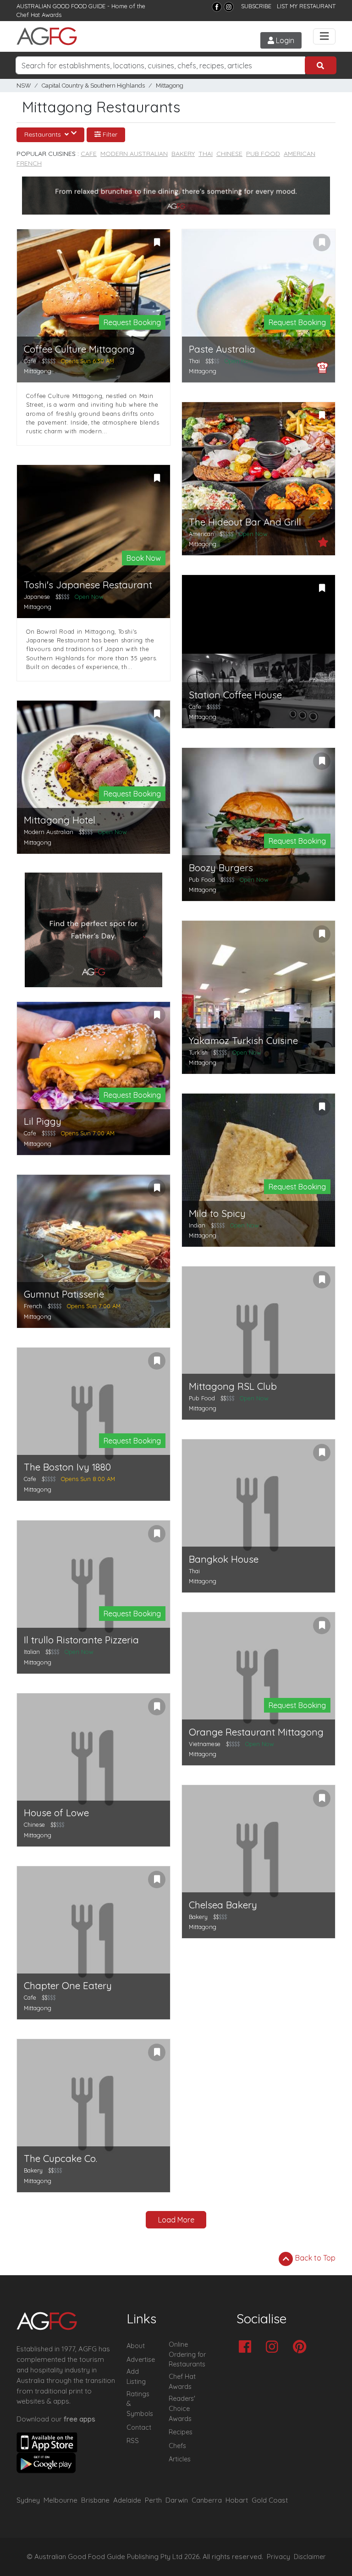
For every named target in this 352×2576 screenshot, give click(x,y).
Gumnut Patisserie (64, 1294)
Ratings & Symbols (140, 2404)
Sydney (28, 2500)
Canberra (207, 2500)
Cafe (89, 154)
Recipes (181, 2432)
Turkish (198, 1052)
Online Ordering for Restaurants (187, 2354)
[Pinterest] (302, 2347)
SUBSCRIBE (256, 6)
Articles (180, 2459)
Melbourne (60, 2500)
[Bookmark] (157, 243)
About (136, 2346)
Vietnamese (205, 1744)
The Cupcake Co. (60, 2159)
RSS (133, 2441)
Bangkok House (224, 1559)
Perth (153, 2500)
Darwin (177, 2500)
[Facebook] (217, 7)
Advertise (141, 2360)
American (300, 154)
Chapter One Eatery (68, 1986)
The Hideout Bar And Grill (245, 522)
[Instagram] (229, 7)
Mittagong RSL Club (233, 1386)
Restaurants (44, 134)
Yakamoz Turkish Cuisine (243, 1041)
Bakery (183, 154)
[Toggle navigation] (324, 36)
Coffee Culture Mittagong (79, 349)
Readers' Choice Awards (182, 2408)
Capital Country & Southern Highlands (93, 86)
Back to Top (314, 2258)
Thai (206, 154)
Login (284, 40)
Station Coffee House (235, 695)
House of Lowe (56, 1813)
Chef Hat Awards (39, 15)
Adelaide (127, 2500)
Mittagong (170, 86)
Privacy (278, 2557)
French (29, 163)
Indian (197, 1225)
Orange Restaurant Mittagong (256, 1732)
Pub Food (263, 154)
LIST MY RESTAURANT (306, 6)
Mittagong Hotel (60, 820)
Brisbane (95, 2500)
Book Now (144, 558)
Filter (109, 134)
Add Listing (136, 2377)
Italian (32, 1652)
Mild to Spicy (217, 1213)
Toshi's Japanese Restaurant (88, 585)
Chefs (177, 2446)
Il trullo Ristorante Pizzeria (81, 1640)
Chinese (229, 154)
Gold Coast (270, 2500)
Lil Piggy (43, 1121)
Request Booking (132, 322)
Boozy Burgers (221, 868)
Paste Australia (222, 349)
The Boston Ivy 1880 (67, 1467)
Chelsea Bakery (223, 1905)
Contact (139, 2427)
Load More (176, 2220)
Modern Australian (134, 154)
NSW (24, 86)
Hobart (237, 2500)
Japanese (37, 597)
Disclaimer (310, 2557)
